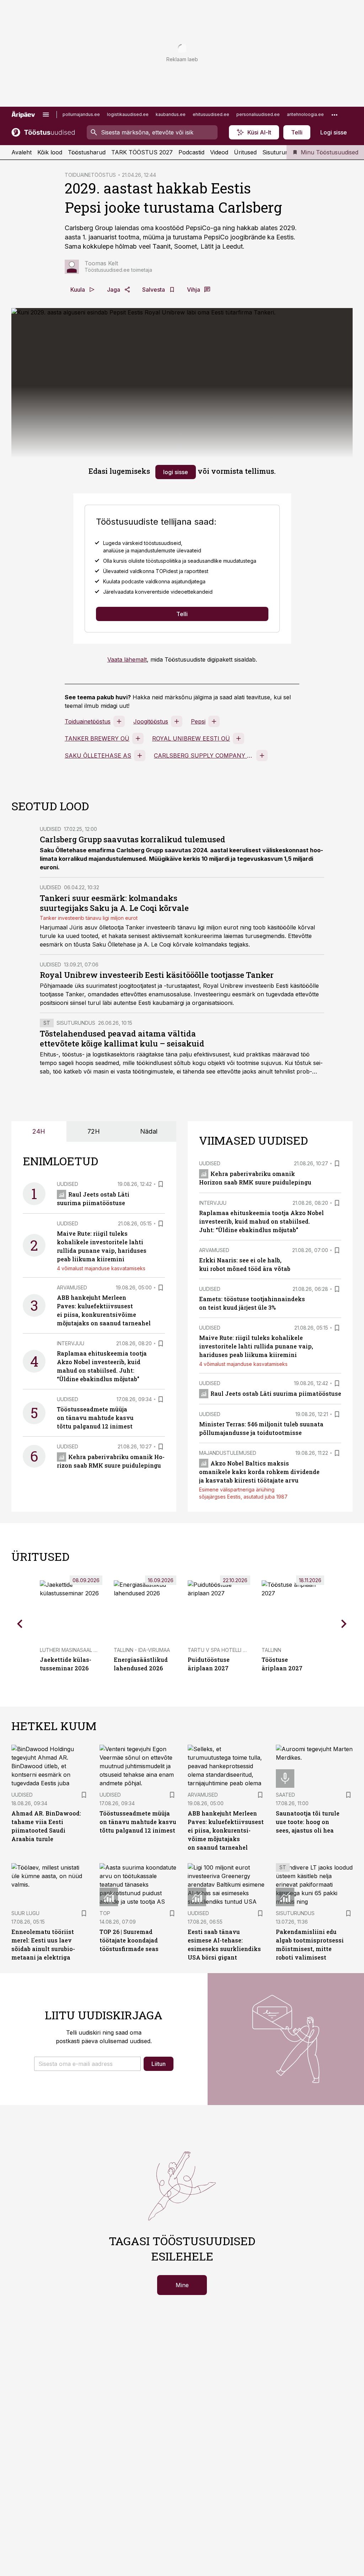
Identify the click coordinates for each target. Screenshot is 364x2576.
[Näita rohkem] (334, 115)
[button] (87, 2064)
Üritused (245, 152)
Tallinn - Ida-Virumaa (142, 1650)
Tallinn (271, 1650)
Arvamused (72, 1287)
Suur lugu (25, 1913)
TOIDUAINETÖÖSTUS (90, 175)
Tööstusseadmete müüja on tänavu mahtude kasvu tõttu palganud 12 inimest (95, 1418)
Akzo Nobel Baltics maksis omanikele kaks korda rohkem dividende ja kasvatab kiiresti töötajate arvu (259, 1472)
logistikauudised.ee (128, 114)
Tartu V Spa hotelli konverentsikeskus (242, 1650)
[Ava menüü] (46, 115)
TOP (105, 1913)
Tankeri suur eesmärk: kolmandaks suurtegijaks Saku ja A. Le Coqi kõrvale (114, 903)
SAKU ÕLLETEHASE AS (98, 756)
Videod (219, 152)
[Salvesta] (161, 1184)
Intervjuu (71, 1343)
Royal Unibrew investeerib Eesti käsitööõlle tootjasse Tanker (157, 975)
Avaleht (22, 152)
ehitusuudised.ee (211, 114)
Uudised (50, 829)
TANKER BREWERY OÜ (97, 738)
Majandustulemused (228, 1453)
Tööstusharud (87, 152)
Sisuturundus (280, 152)
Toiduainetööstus (88, 721)
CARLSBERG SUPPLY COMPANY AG (204, 756)
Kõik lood (50, 152)
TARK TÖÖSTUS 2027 (142, 152)
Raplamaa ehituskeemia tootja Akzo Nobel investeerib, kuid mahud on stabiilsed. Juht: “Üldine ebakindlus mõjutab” (261, 1221)
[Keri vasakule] (20, 1624)
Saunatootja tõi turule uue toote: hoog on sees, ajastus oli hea (308, 1822)
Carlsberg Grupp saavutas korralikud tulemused (133, 839)
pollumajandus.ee (81, 114)
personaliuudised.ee (258, 114)
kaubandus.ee (171, 114)
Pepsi (198, 721)
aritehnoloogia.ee (305, 114)
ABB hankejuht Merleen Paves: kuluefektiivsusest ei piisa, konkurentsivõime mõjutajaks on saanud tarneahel (226, 1830)
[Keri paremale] (344, 1624)
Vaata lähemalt (127, 659)
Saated (285, 1795)
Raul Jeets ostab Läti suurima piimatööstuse (276, 1393)
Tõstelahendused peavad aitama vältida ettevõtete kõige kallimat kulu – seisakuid (122, 1038)
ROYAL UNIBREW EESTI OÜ (191, 738)
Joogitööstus (151, 721)
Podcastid (191, 152)
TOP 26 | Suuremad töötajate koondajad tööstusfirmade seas (129, 1940)
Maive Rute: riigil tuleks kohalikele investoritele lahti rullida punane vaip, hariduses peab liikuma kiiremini (256, 1346)
